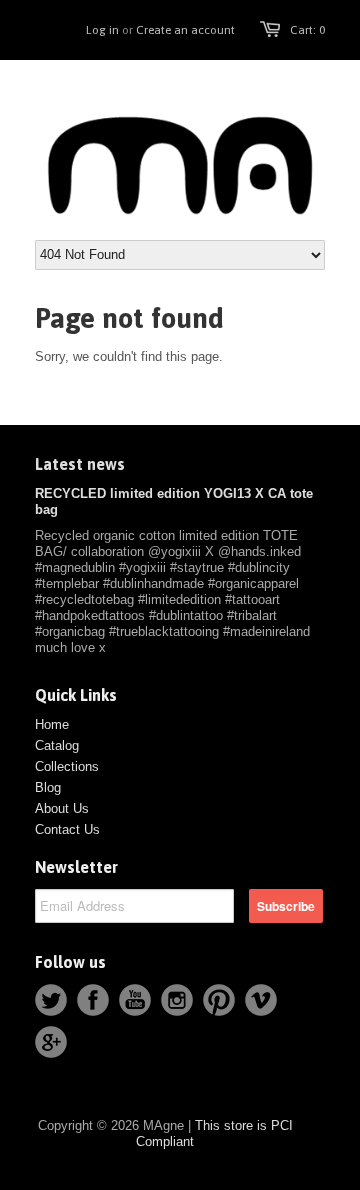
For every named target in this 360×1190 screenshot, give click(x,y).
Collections (67, 766)
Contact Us (67, 829)
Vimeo (261, 1000)
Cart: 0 (307, 30)
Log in (102, 30)
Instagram (177, 1000)
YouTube (135, 1000)
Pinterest (219, 1000)
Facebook (93, 1000)
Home (52, 724)
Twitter (51, 1000)
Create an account (185, 30)
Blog (48, 787)
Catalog (57, 745)
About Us (62, 808)
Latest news (80, 464)
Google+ (51, 1042)
